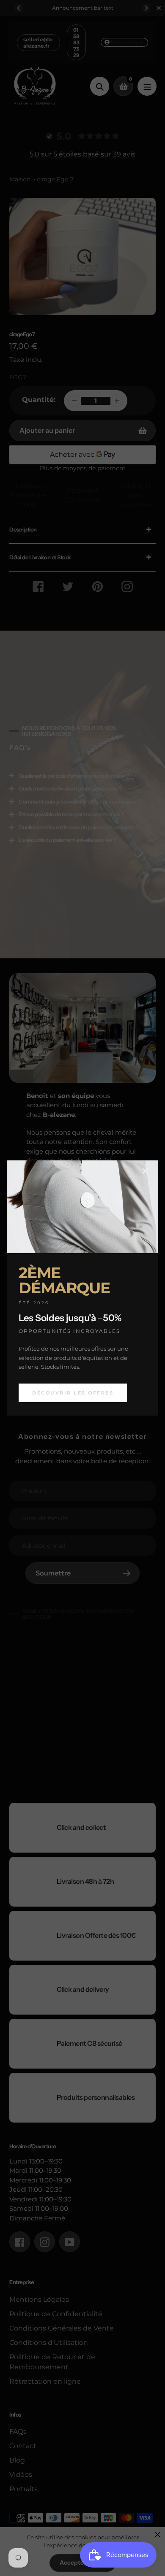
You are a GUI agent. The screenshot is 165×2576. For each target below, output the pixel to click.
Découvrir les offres (73, 1393)
